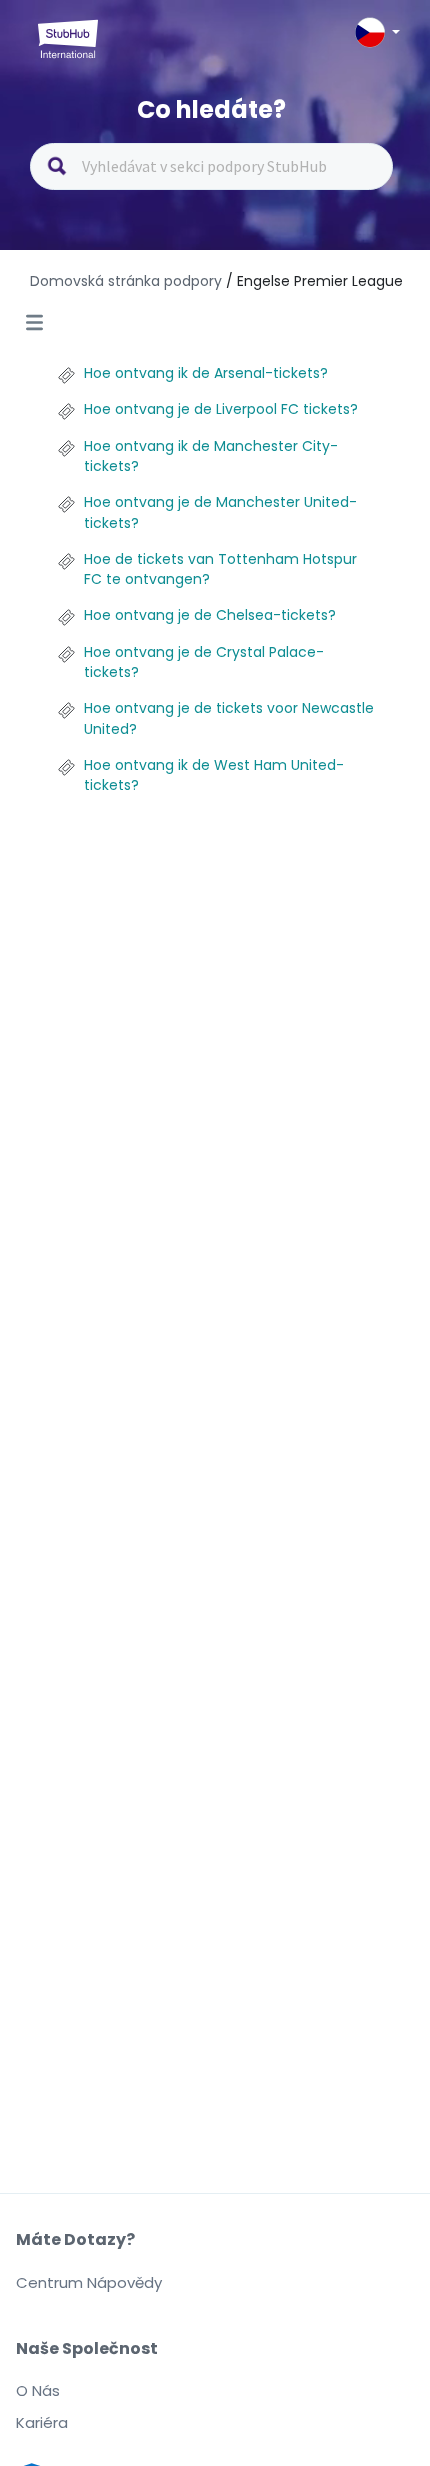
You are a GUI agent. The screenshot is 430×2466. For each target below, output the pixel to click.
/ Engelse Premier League (314, 281)
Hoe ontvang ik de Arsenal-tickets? (206, 373)
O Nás (38, 2390)
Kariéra (42, 2422)
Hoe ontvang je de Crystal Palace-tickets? (204, 662)
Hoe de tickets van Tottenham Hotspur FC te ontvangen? (220, 569)
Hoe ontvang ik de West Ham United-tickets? (214, 775)
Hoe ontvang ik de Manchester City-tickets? (211, 456)
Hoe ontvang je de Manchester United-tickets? (220, 512)
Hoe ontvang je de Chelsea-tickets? (210, 615)
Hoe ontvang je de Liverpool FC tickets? (221, 409)
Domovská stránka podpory (128, 281)
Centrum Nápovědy (89, 2282)
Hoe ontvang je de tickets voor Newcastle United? (229, 718)
